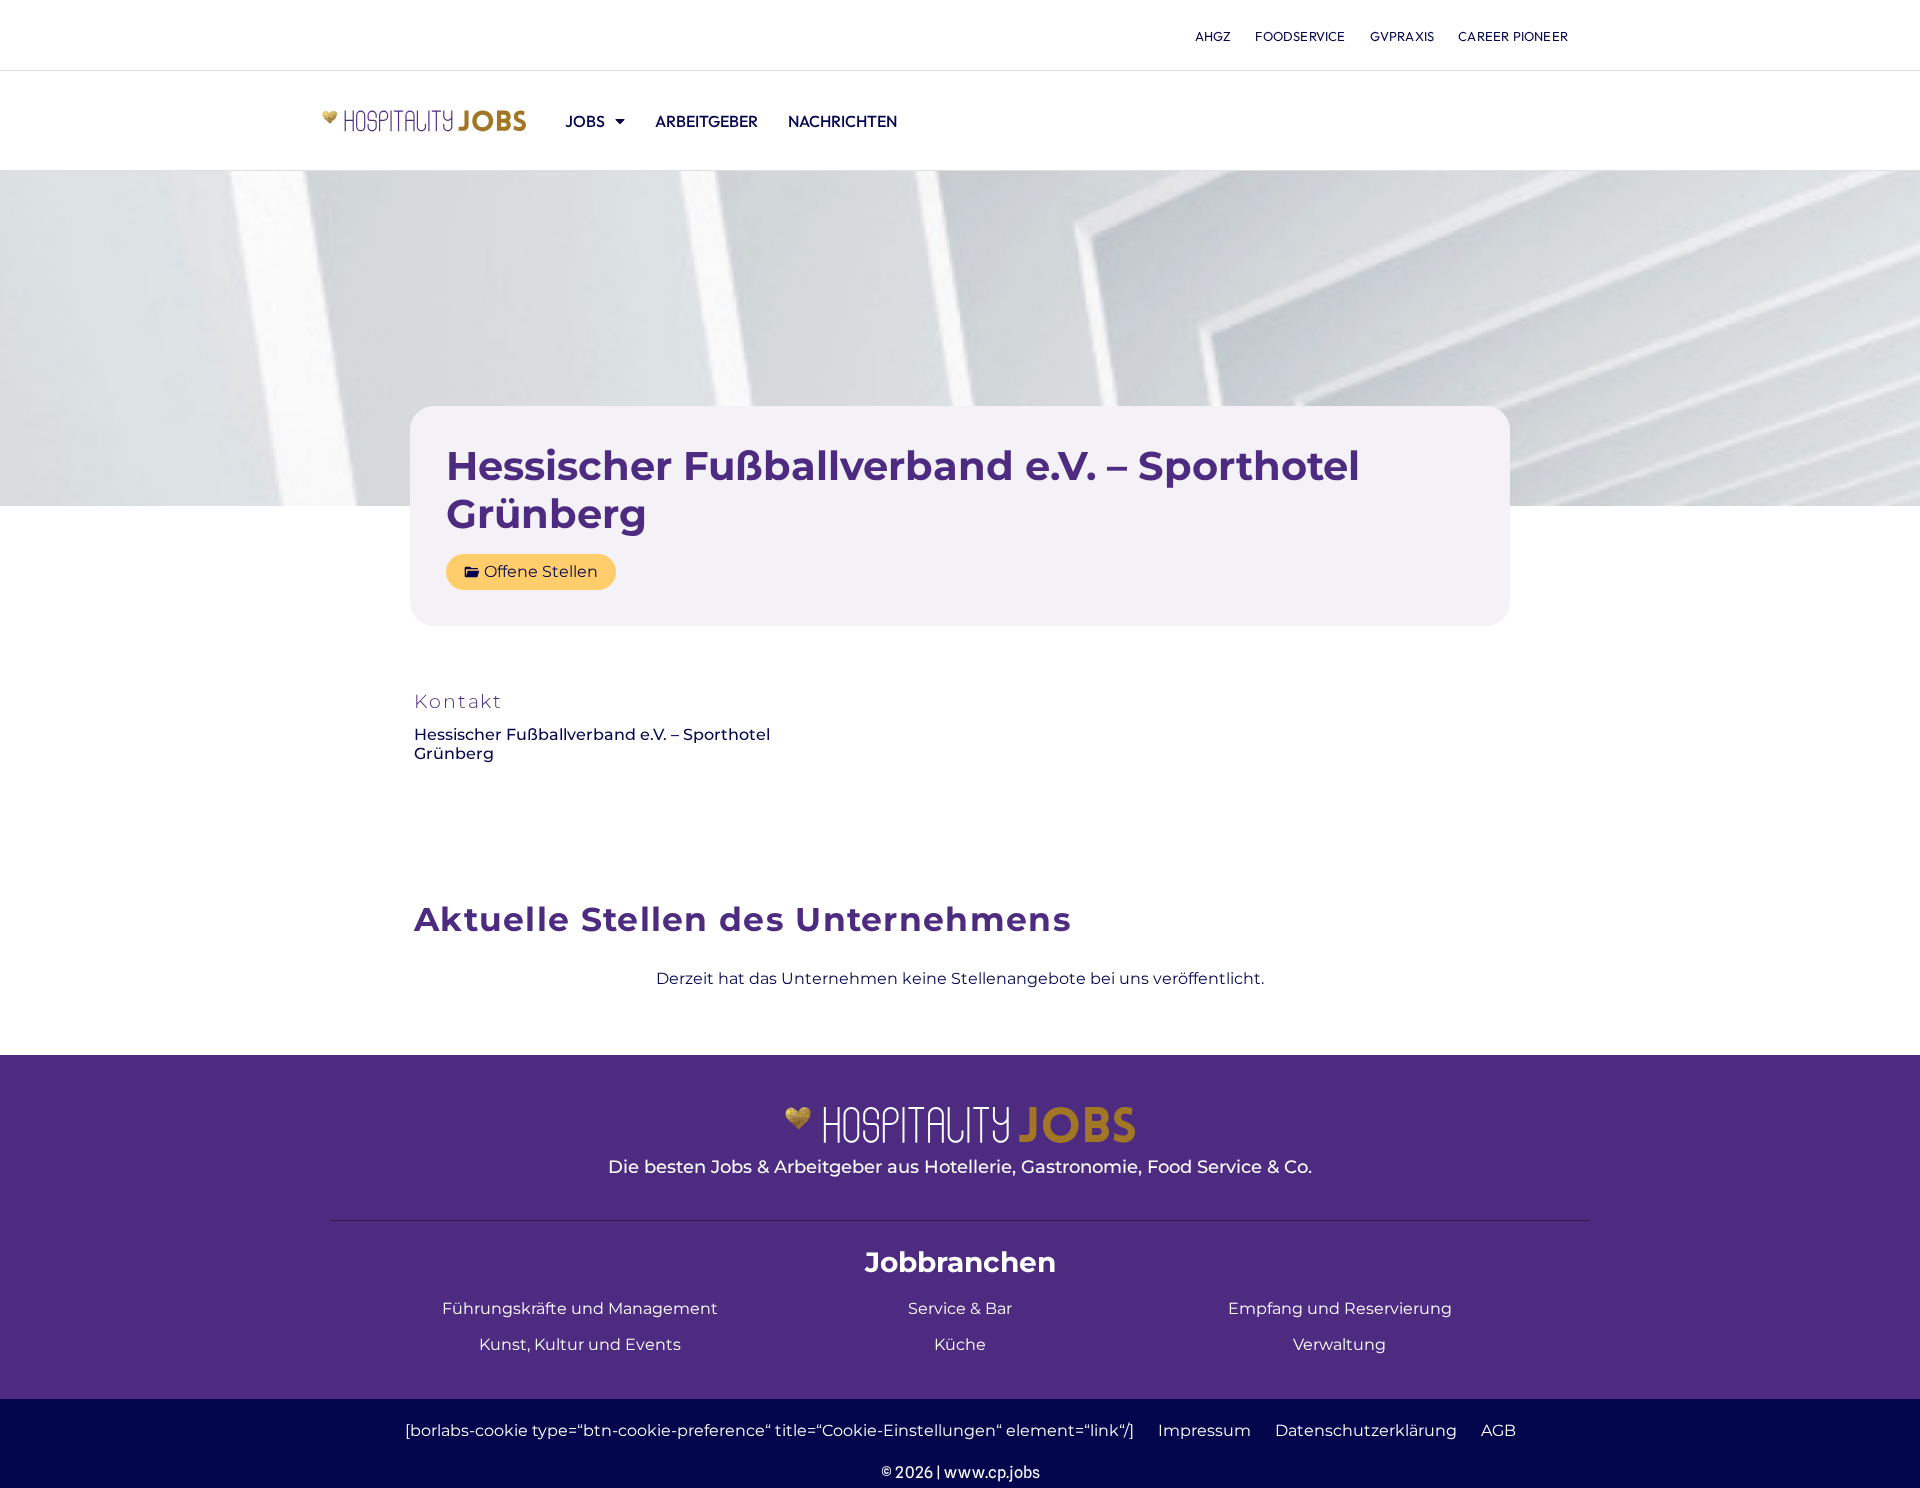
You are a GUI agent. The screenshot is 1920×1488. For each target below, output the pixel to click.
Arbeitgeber (706, 121)
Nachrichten (842, 121)
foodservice (1300, 36)
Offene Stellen (541, 571)
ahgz (1213, 36)
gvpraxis (1402, 36)
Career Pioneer (1513, 36)
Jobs (585, 121)
